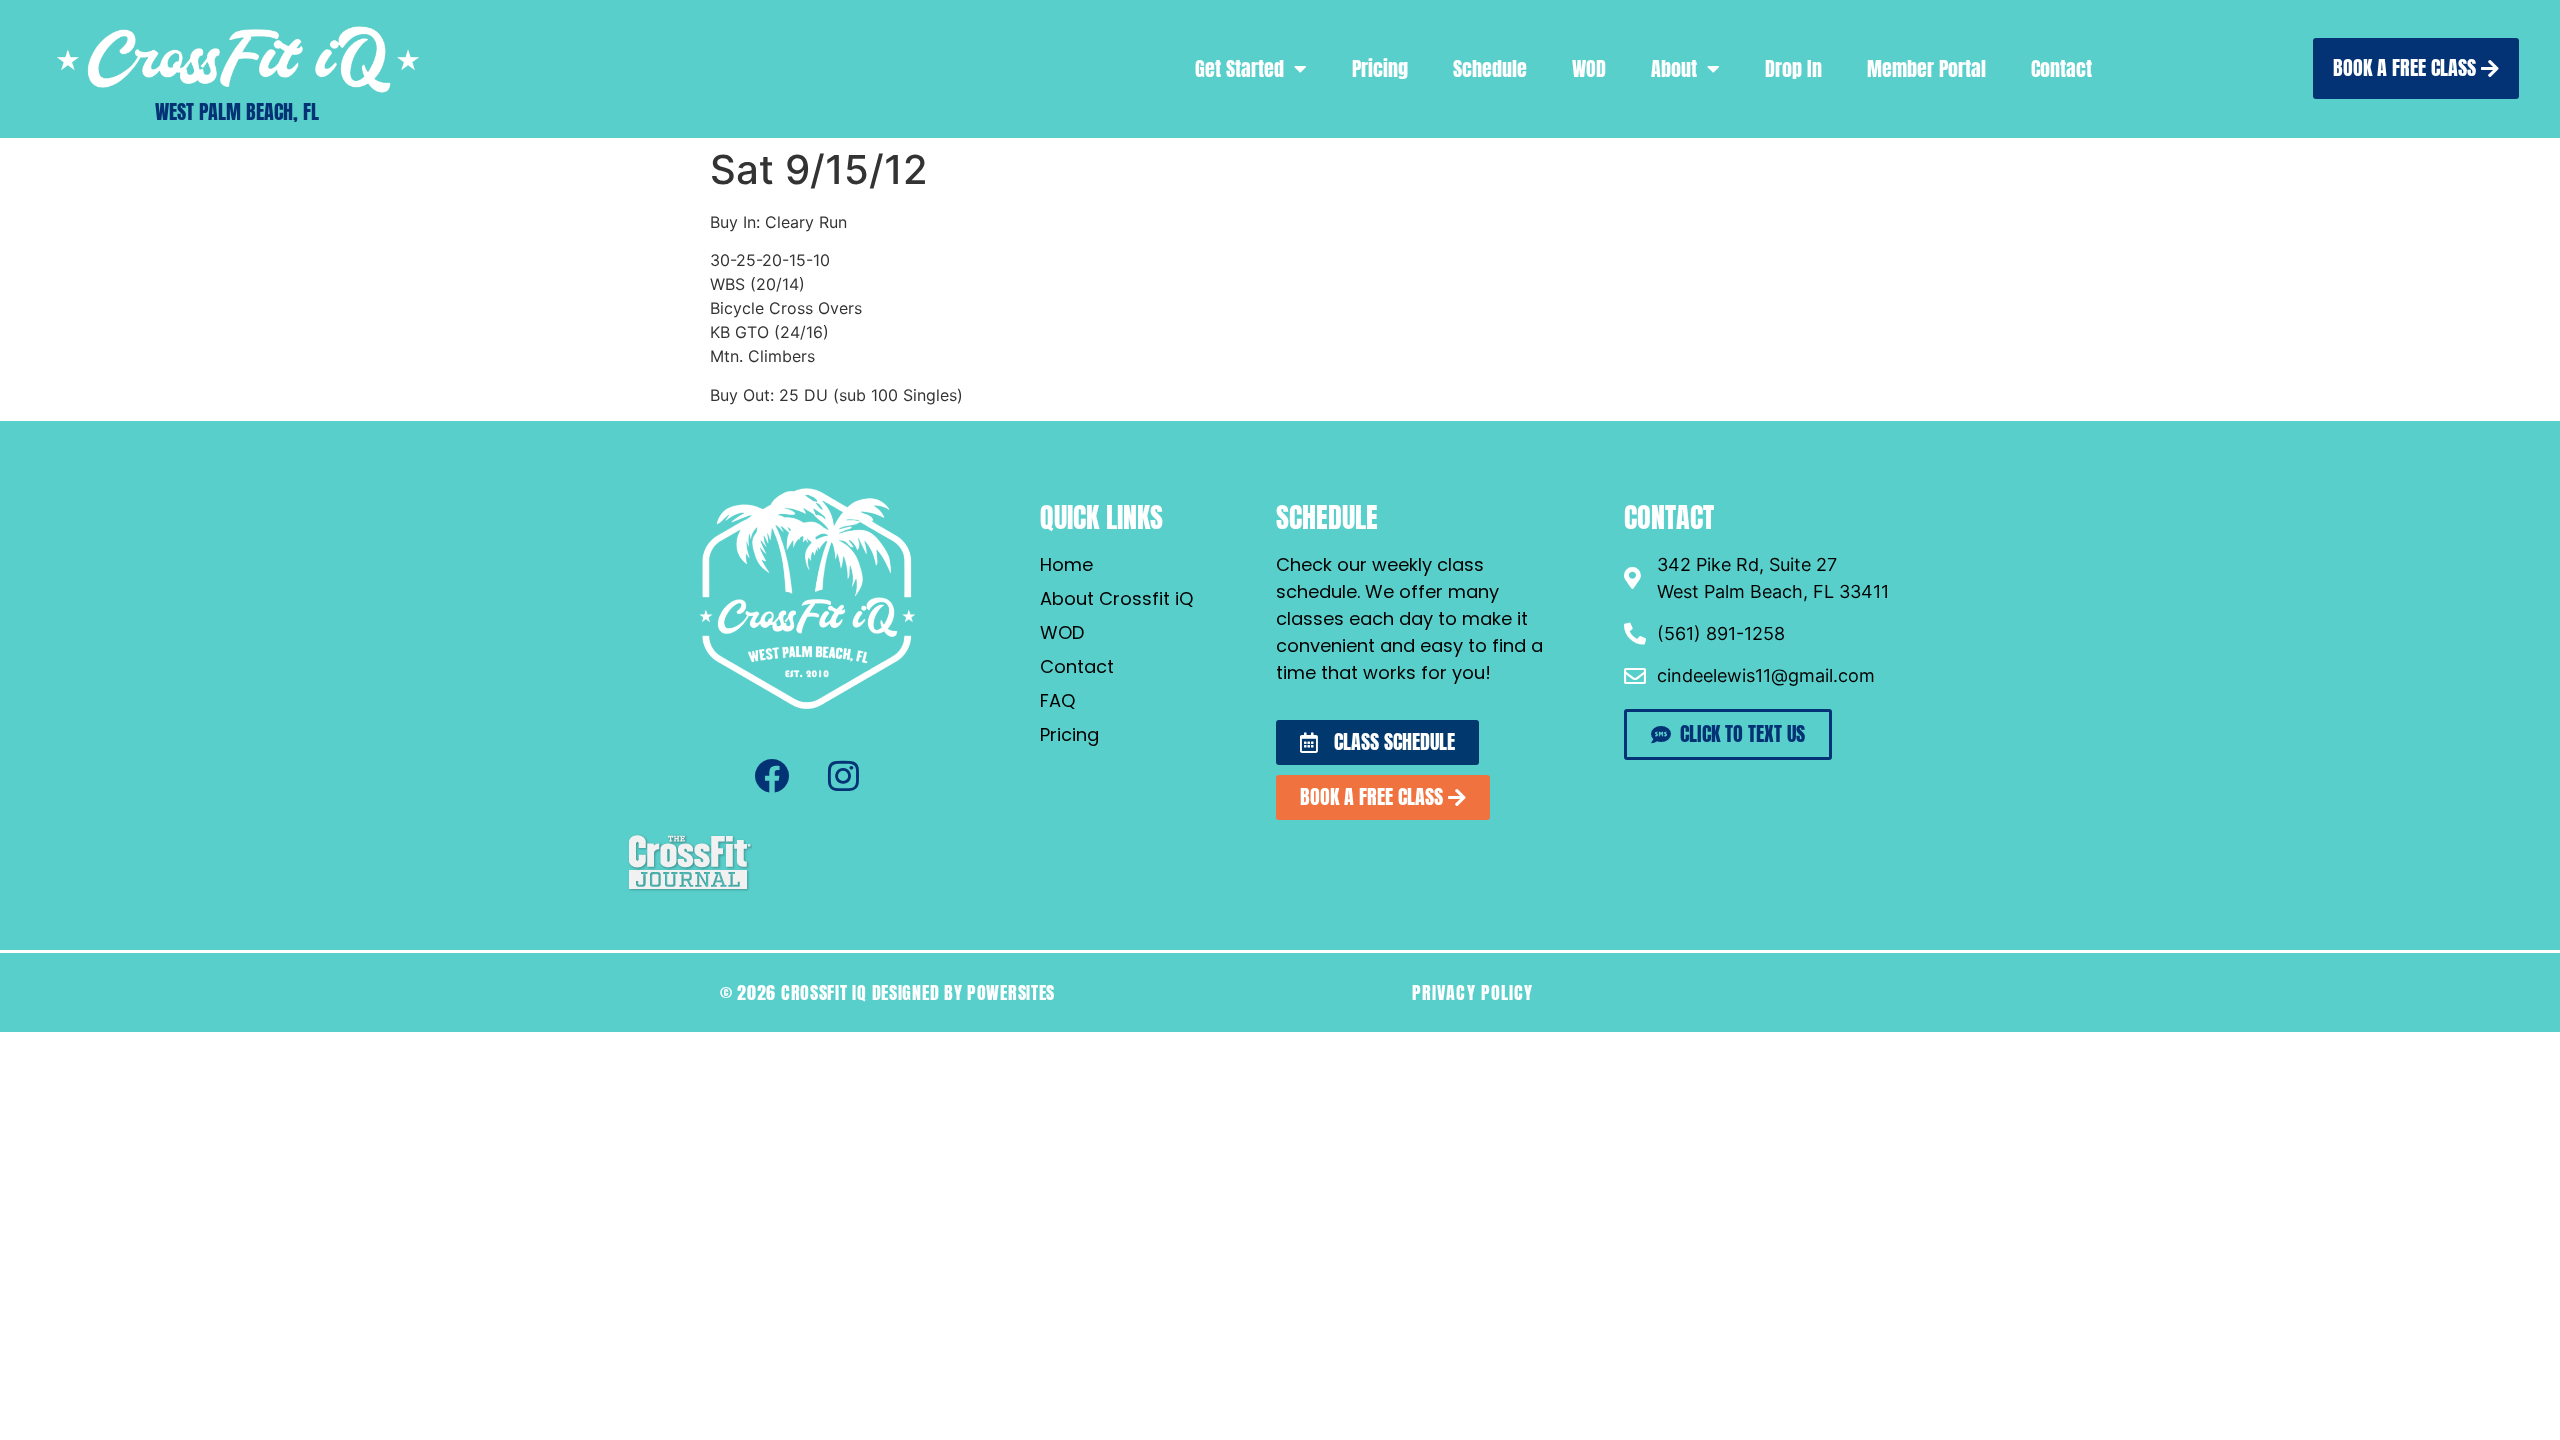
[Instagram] (843, 776)
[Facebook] (771, 776)
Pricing (1380, 68)
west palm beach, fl (237, 111)
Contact (2061, 68)
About (1674, 68)
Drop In (1793, 68)
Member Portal (1926, 68)
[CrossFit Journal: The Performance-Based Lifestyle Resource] (689, 888)
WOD (1589, 68)
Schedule (1490, 68)
